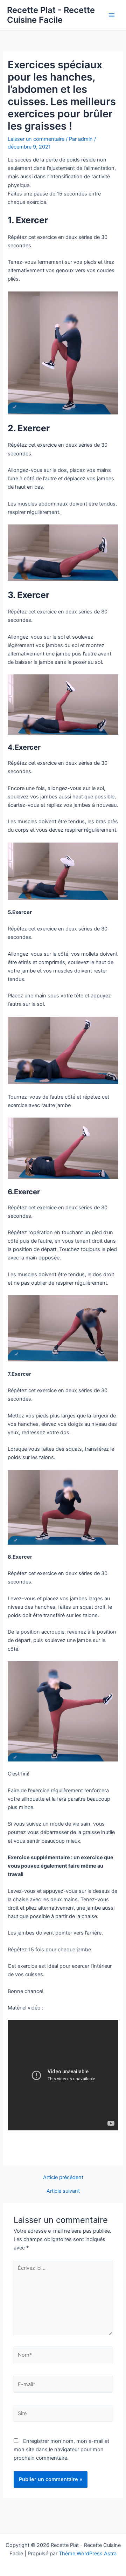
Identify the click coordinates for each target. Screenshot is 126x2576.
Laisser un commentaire (36, 139)
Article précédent (63, 2177)
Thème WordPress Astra (88, 2554)
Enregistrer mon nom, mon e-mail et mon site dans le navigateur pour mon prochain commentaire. (61, 2450)
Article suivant (63, 2191)
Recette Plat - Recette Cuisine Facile (51, 15)
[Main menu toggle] (112, 15)
